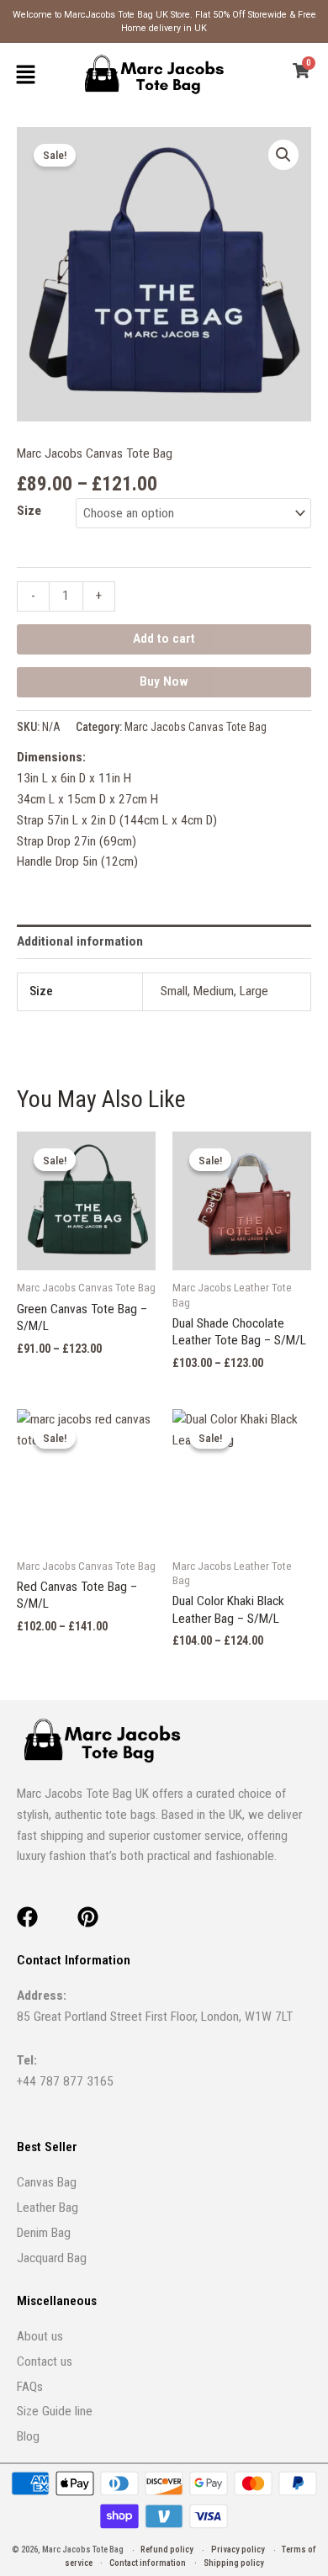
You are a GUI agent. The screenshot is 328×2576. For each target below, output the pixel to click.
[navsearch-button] (274, 74)
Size (29, 511)
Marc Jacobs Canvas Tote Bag (95, 453)
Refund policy (167, 2549)
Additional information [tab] (80, 941)
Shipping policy (234, 2563)
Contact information (148, 2563)
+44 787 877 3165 (65, 2081)
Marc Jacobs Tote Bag (84, 2549)
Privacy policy (238, 2549)
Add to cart (164, 639)
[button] (25, 74)
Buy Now (164, 681)
